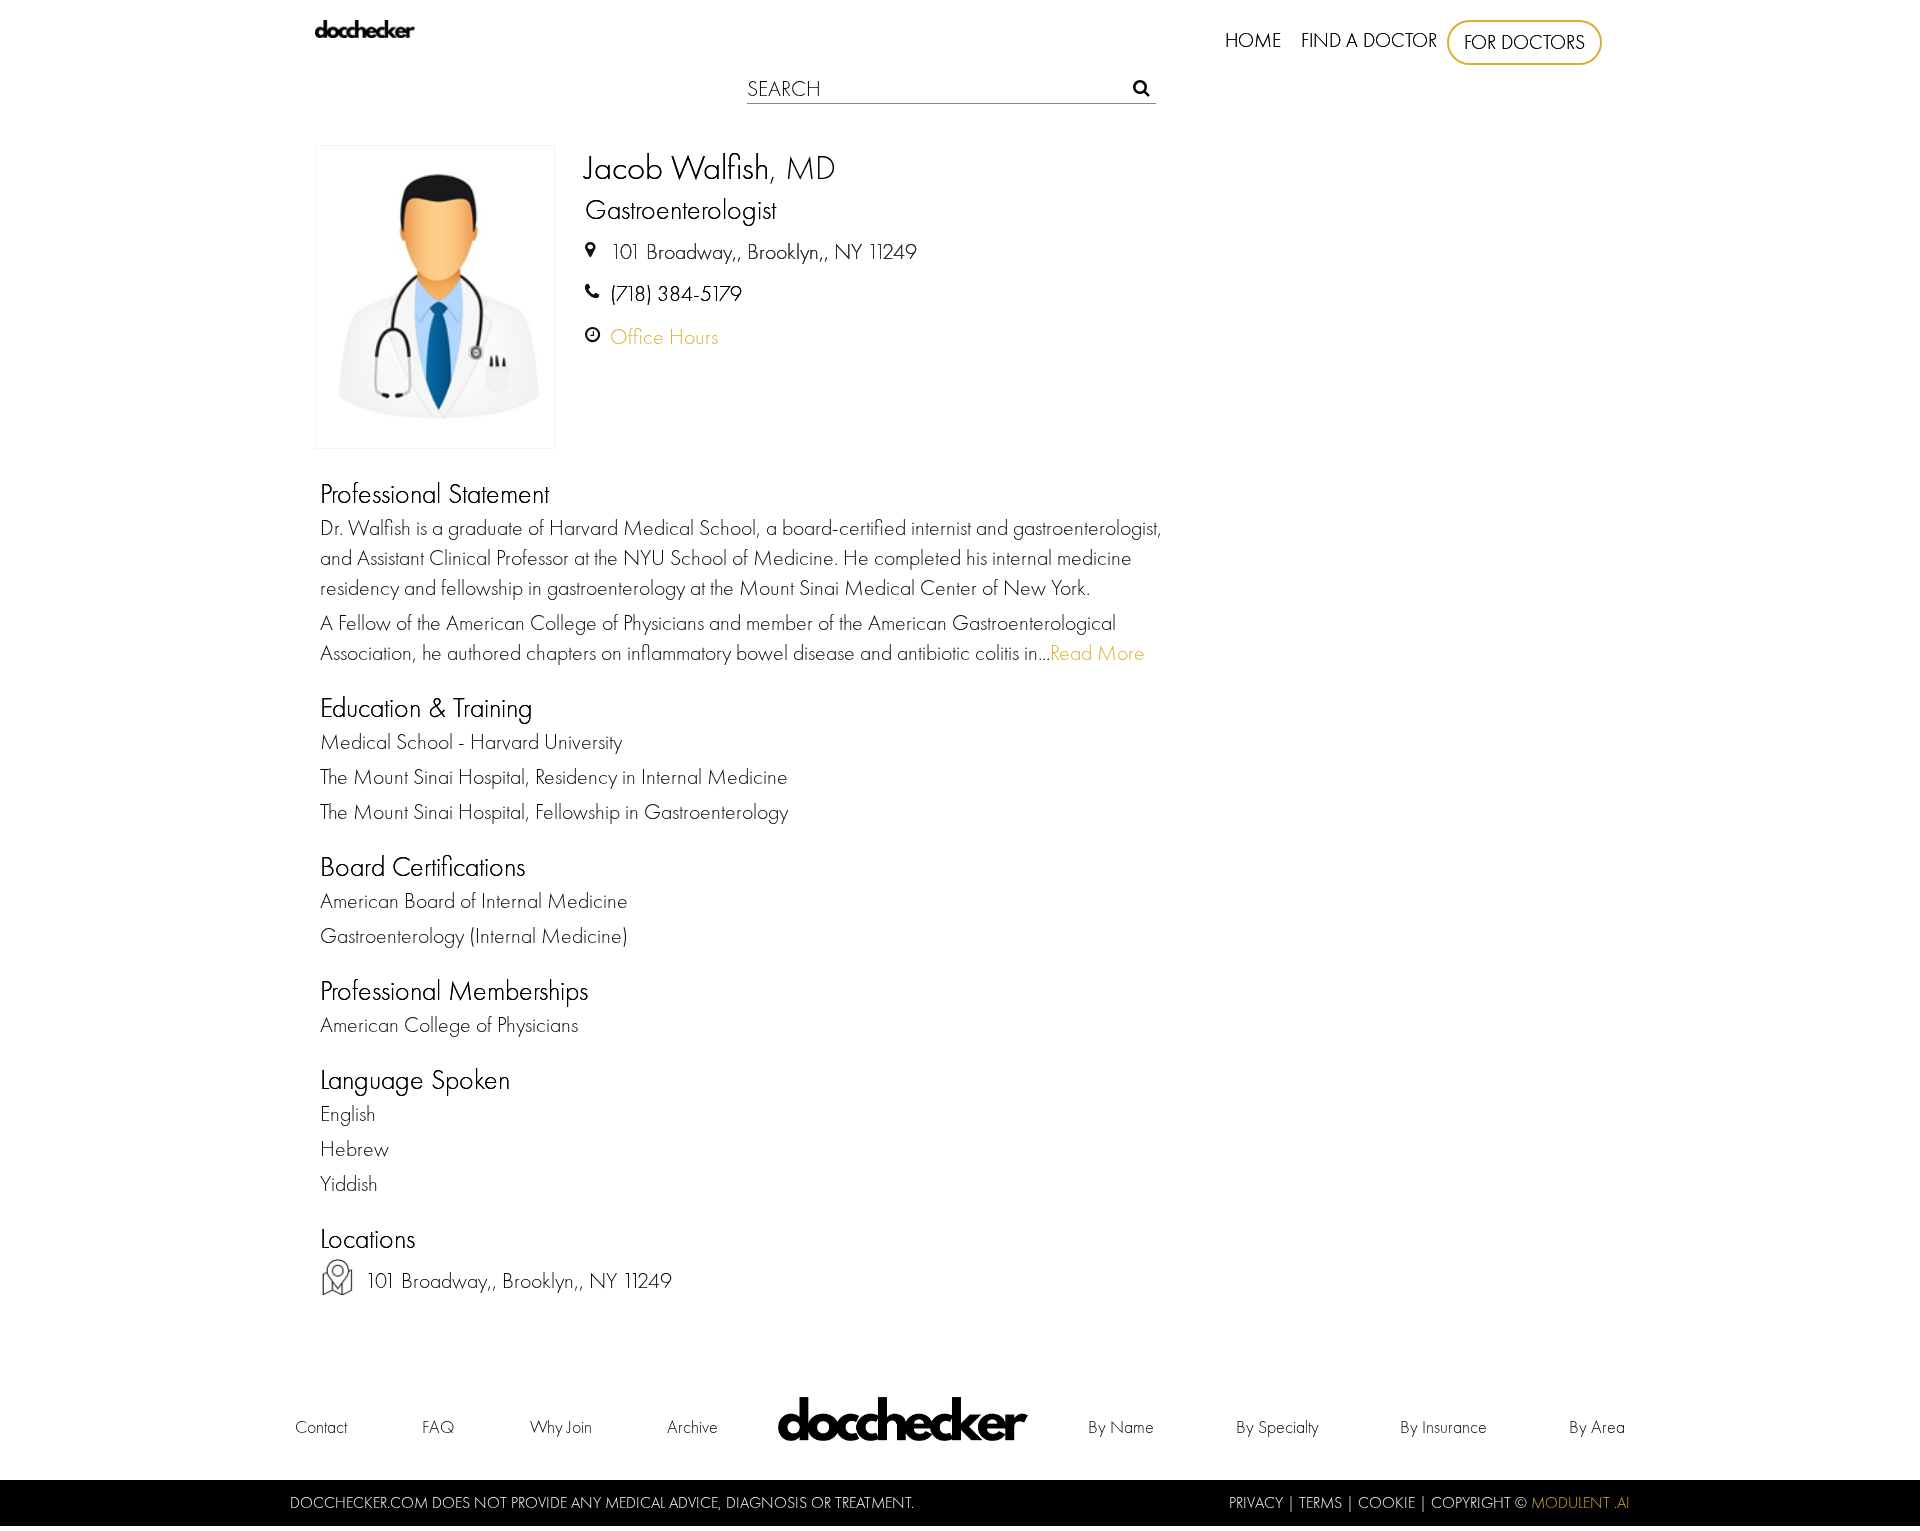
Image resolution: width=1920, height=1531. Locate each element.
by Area (1597, 1426)
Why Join (561, 1426)
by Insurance (1443, 1426)
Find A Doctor (1369, 40)
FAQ (438, 1426)
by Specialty (1277, 1426)
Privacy (1258, 1502)
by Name (1121, 1426)
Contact (321, 1426)
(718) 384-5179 (676, 293)
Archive (692, 1426)
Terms (1322, 1502)
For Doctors (1524, 42)
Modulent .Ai (1580, 1502)
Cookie (1388, 1502)
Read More (1097, 652)
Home (1253, 40)
